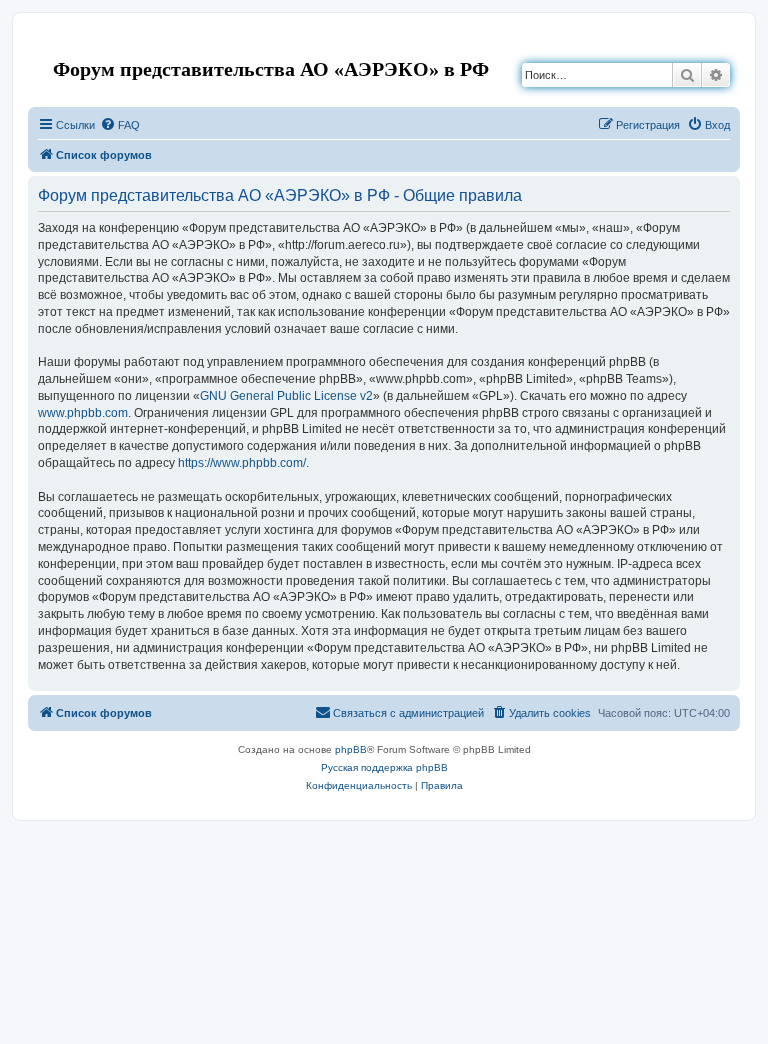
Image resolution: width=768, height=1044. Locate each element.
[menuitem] (120, 125)
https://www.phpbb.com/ (242, 463)
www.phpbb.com (83, 413)
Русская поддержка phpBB (384, 767)
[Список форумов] (44, 43)
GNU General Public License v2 (286, 396)
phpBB (351, 749)
